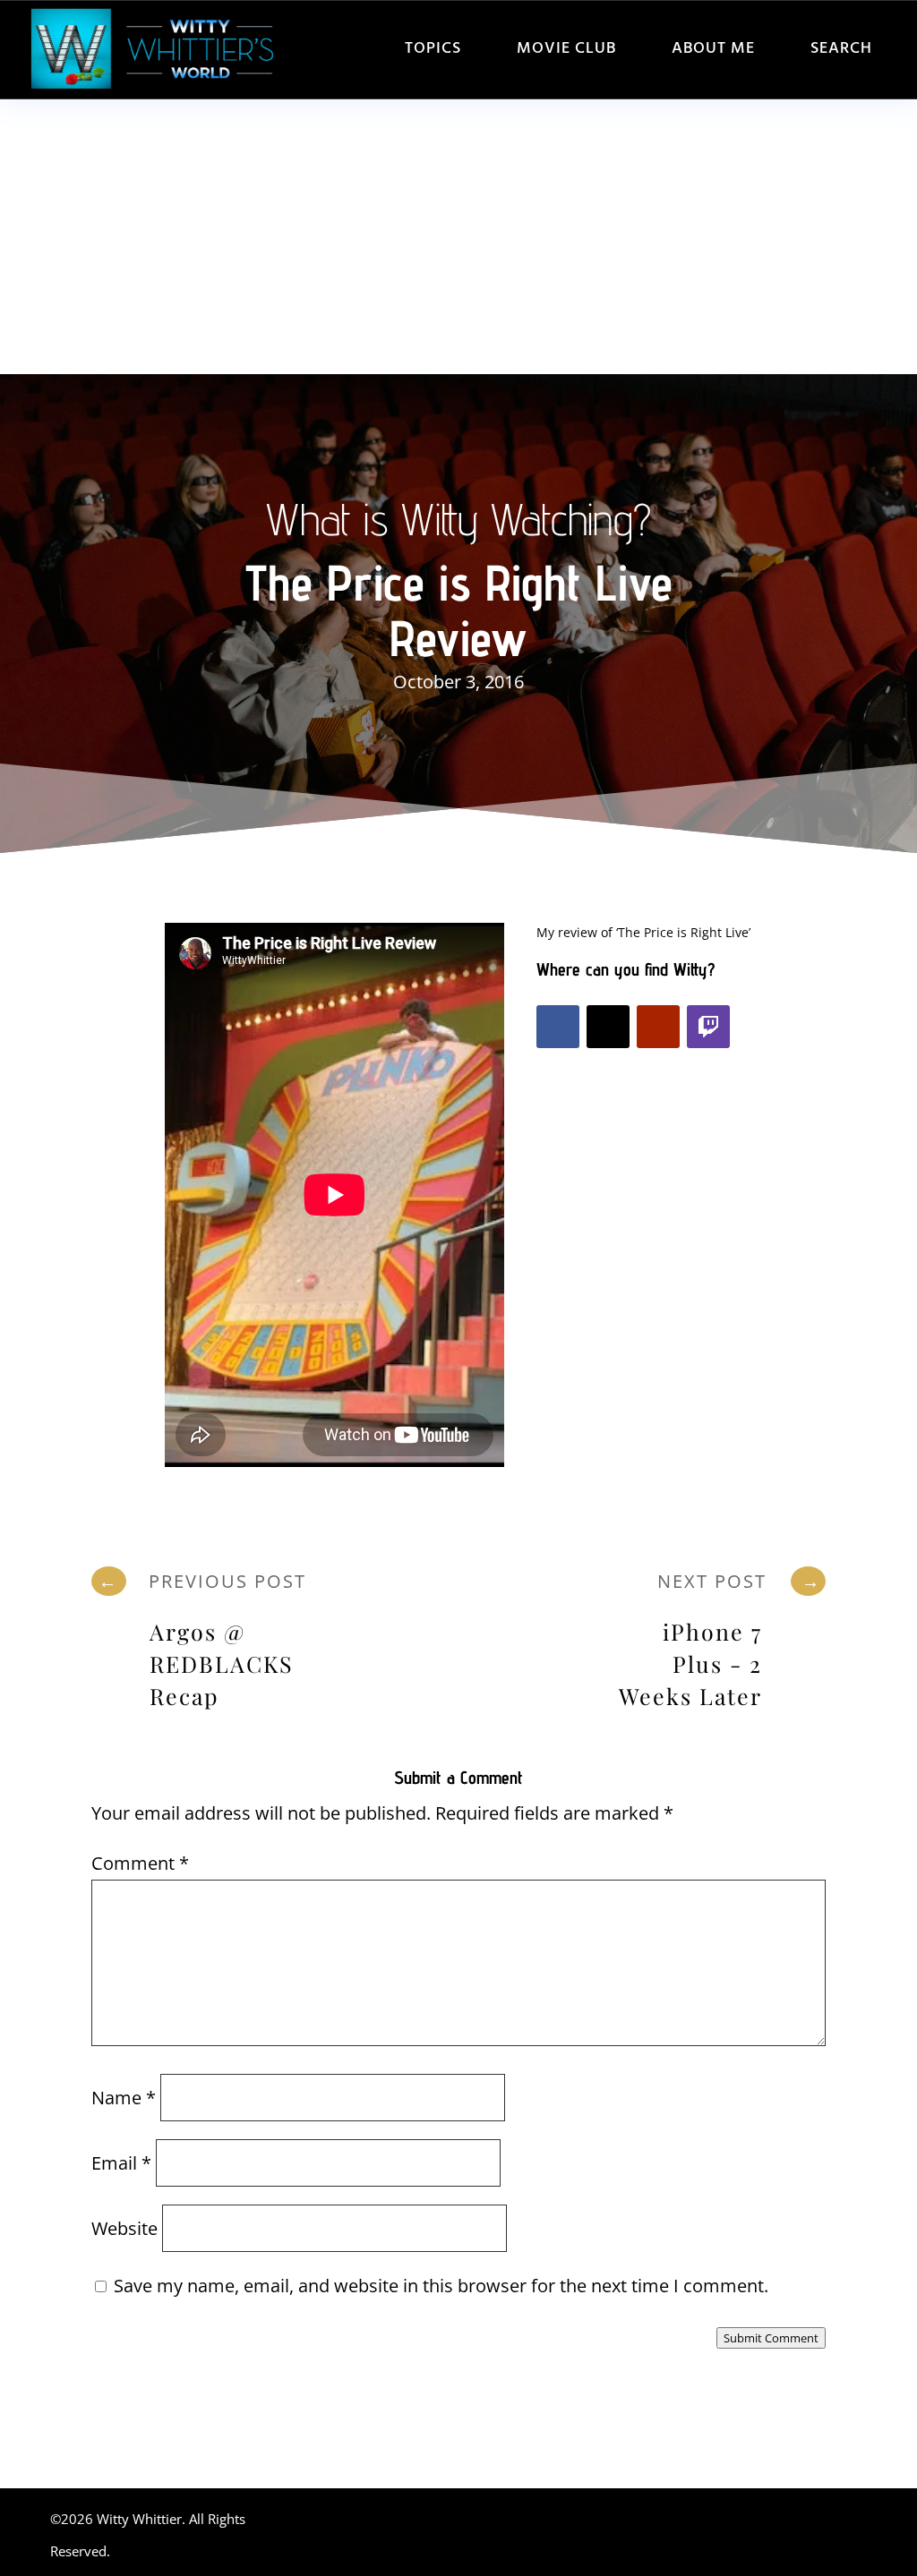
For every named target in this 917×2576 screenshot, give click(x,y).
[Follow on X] (608, 1027)
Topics (433, 49)
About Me (713, 49)
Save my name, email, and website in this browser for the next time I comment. (441, 2286)
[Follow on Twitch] (708, 1027)
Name (124, 2098)
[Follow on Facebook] (558, 1027)
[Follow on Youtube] (658, 1027)
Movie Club (566, 49)
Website (124, 2228)
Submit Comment (771, 2338)
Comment (140, 1863)
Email (121, 2163)
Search (841, 49)
